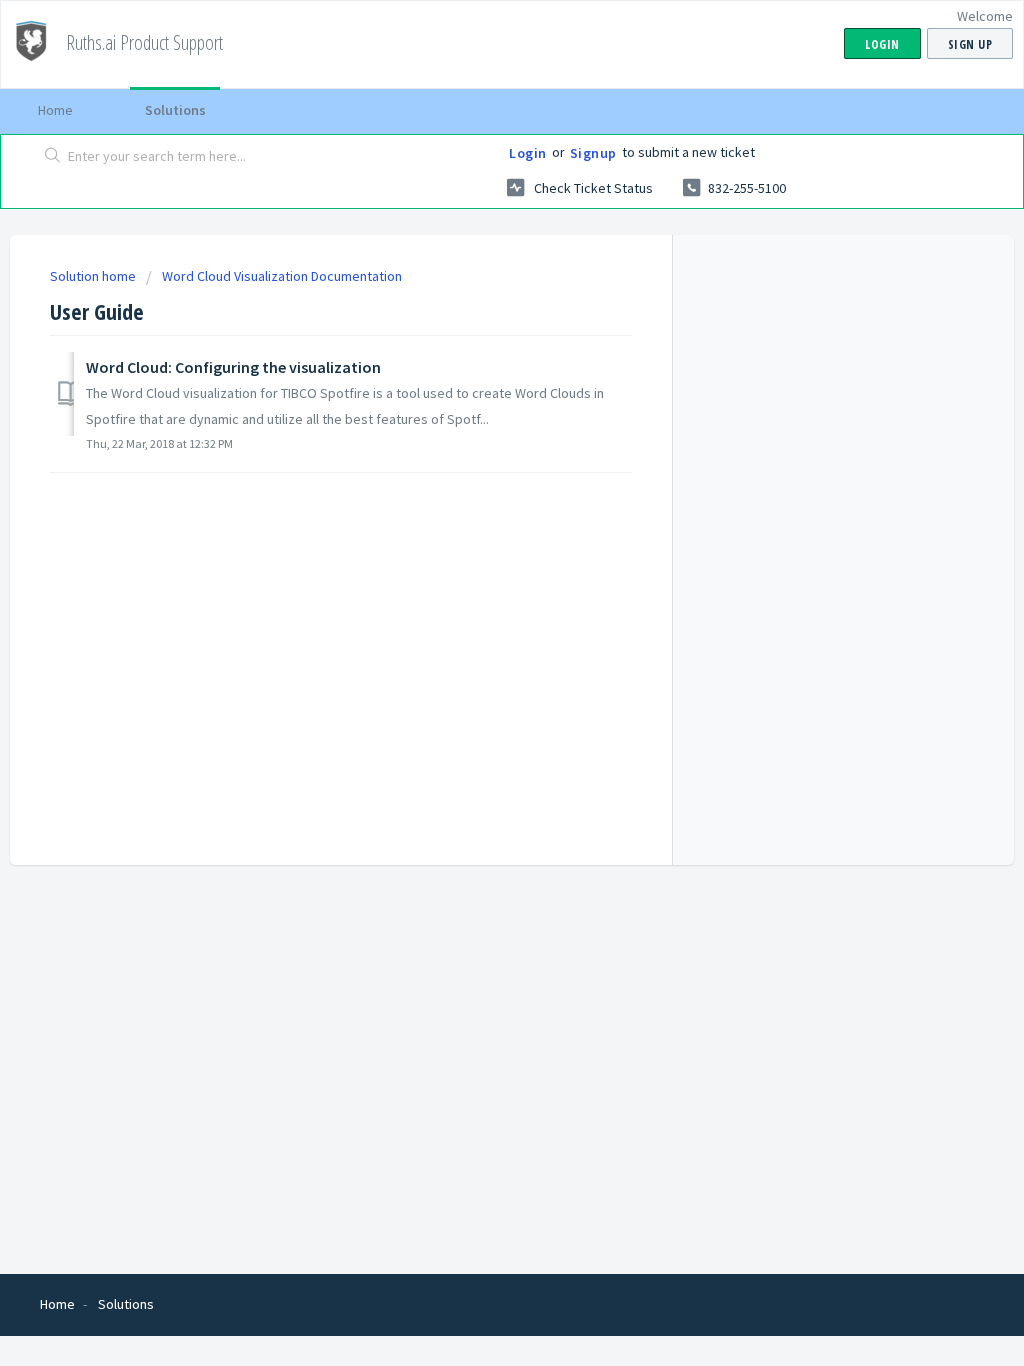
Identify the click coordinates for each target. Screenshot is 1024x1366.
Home (55, 110)
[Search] (53, 157)
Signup (593, 153)
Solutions (175, 110)
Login (528, 153)
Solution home (94, 276)
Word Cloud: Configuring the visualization (233, 367)
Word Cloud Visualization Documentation (282, 276)
